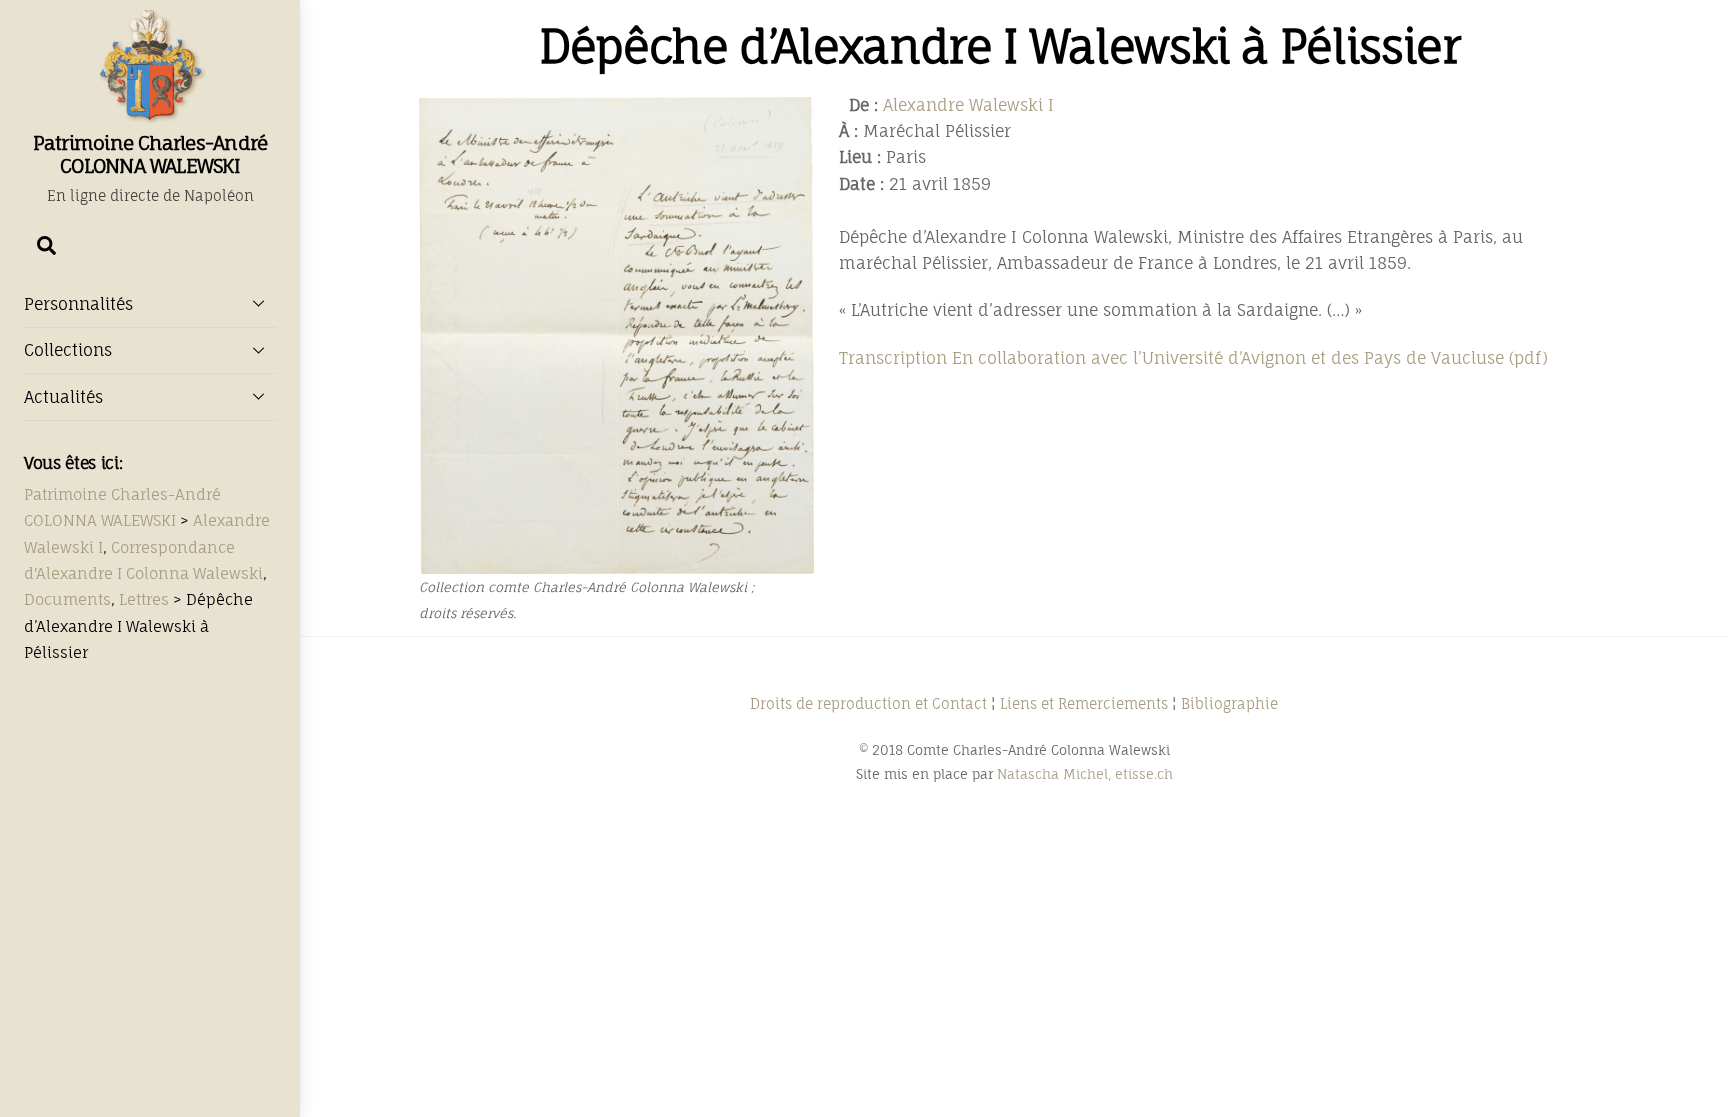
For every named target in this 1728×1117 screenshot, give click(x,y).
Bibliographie (1229, 703)
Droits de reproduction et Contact (868, 703)
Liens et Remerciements (1084, 703)
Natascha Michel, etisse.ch (1085, 774)
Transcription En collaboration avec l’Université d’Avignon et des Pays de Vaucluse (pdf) (1193, 358)
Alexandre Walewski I (968, 105)
